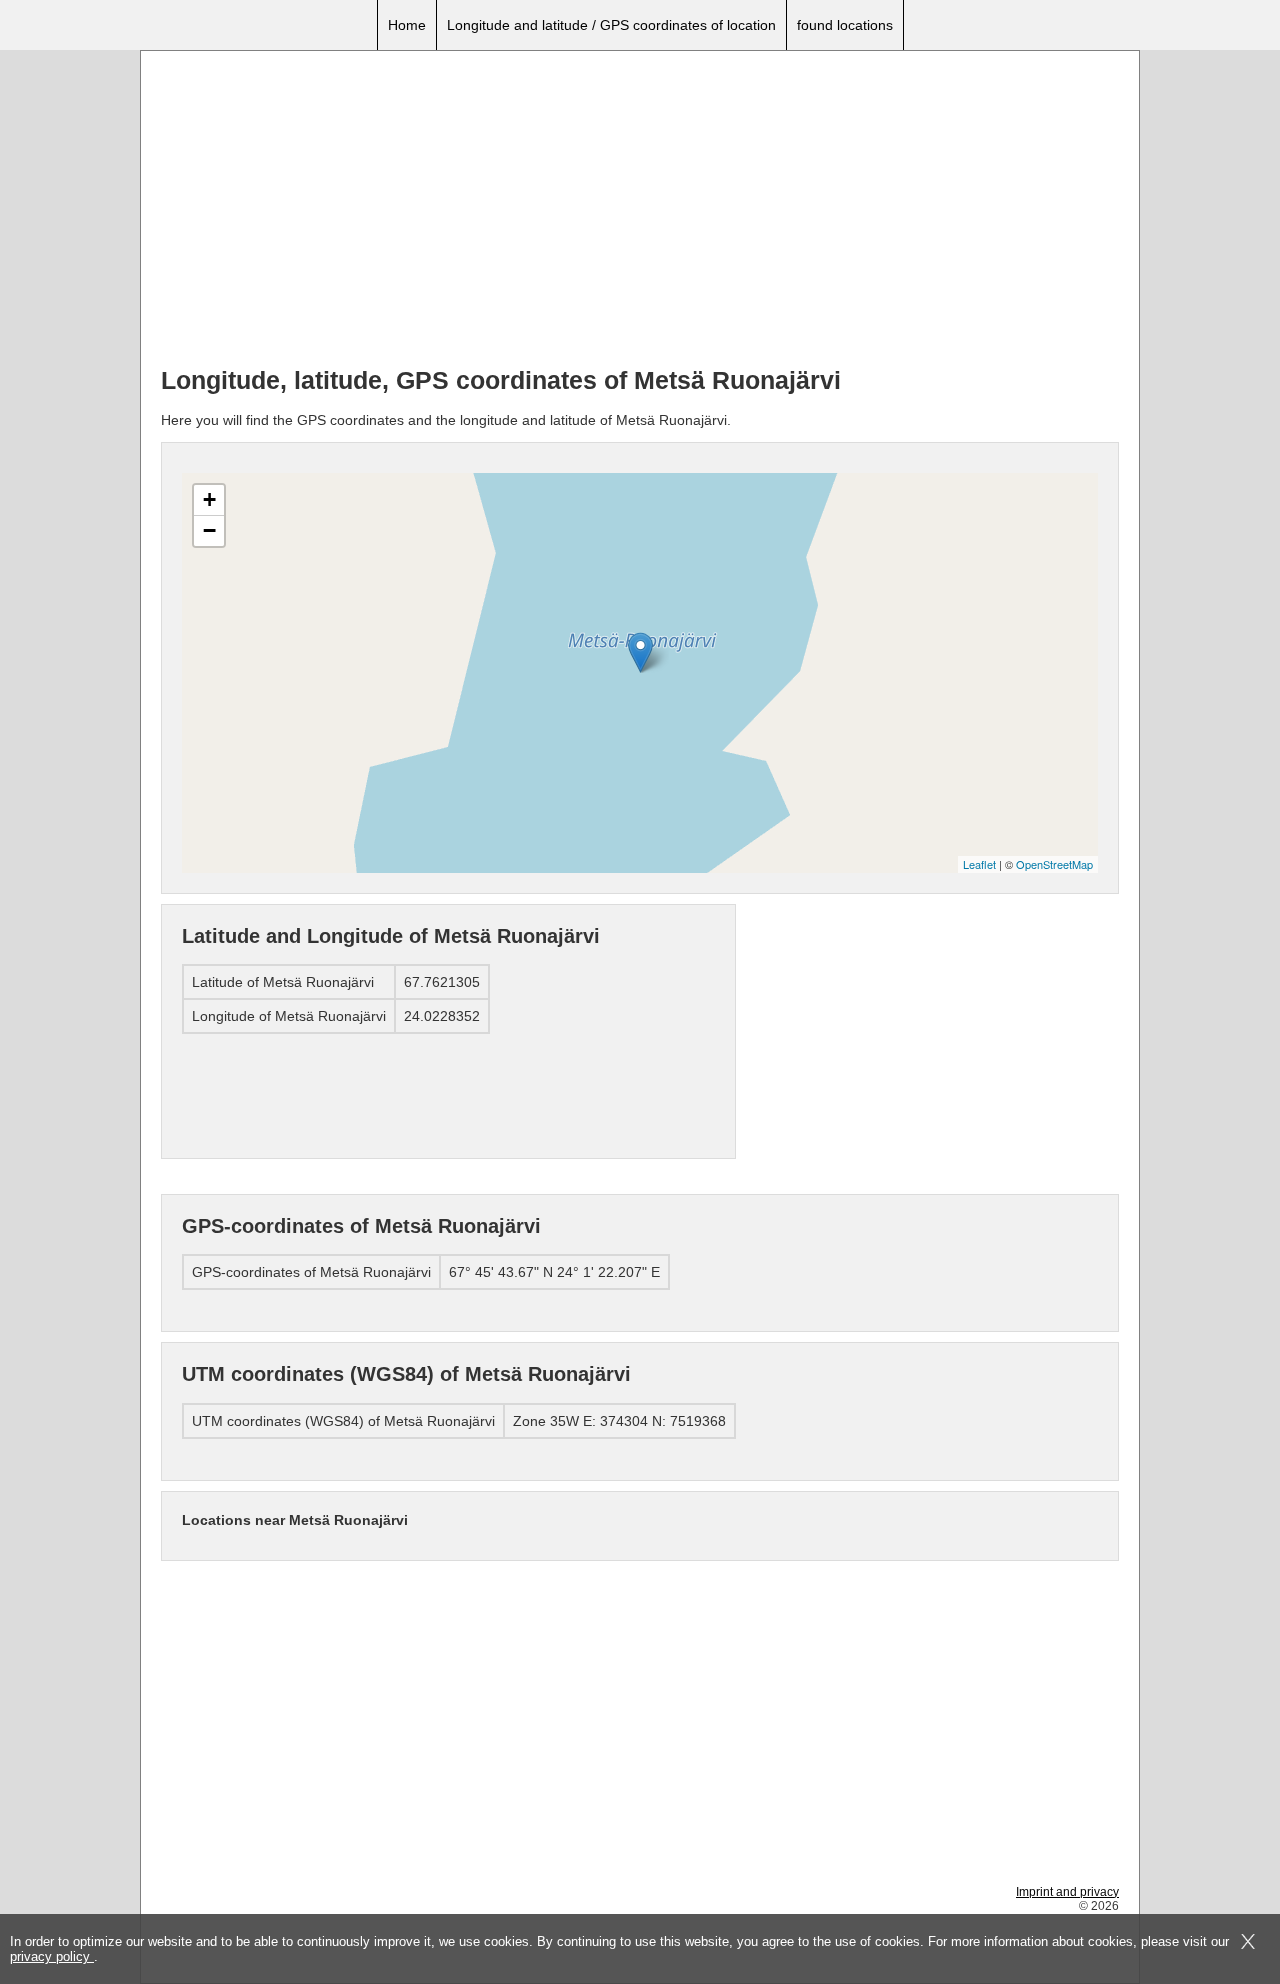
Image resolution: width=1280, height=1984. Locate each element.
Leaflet (979, 864)
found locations (845, 25)
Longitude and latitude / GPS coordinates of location (611, 25)
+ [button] (209, 499)
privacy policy (52, 1956)
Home (407, 25)
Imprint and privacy (1067, 1892)
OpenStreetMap (1054, 864)
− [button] (209, 530)
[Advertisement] (640, 211)
